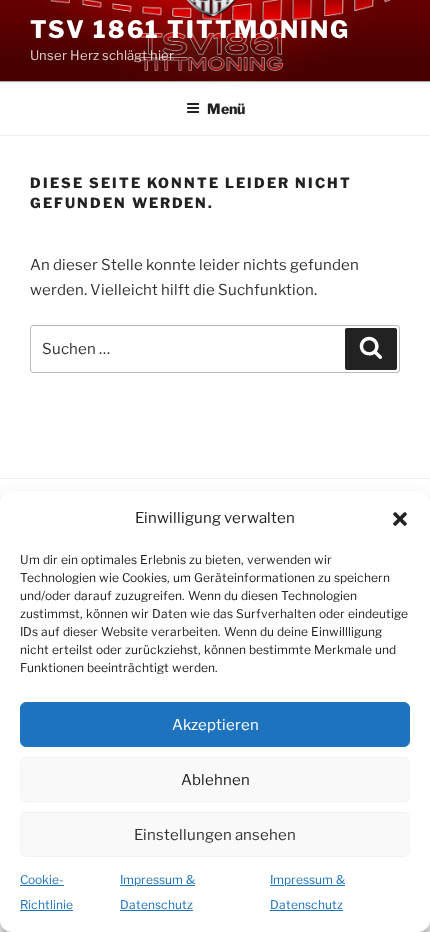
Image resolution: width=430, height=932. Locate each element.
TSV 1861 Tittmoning (189, 29)
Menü (226, 108)
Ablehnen (215, 780)
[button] (400, 519)
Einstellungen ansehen (215, 835)
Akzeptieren (215, 725)
